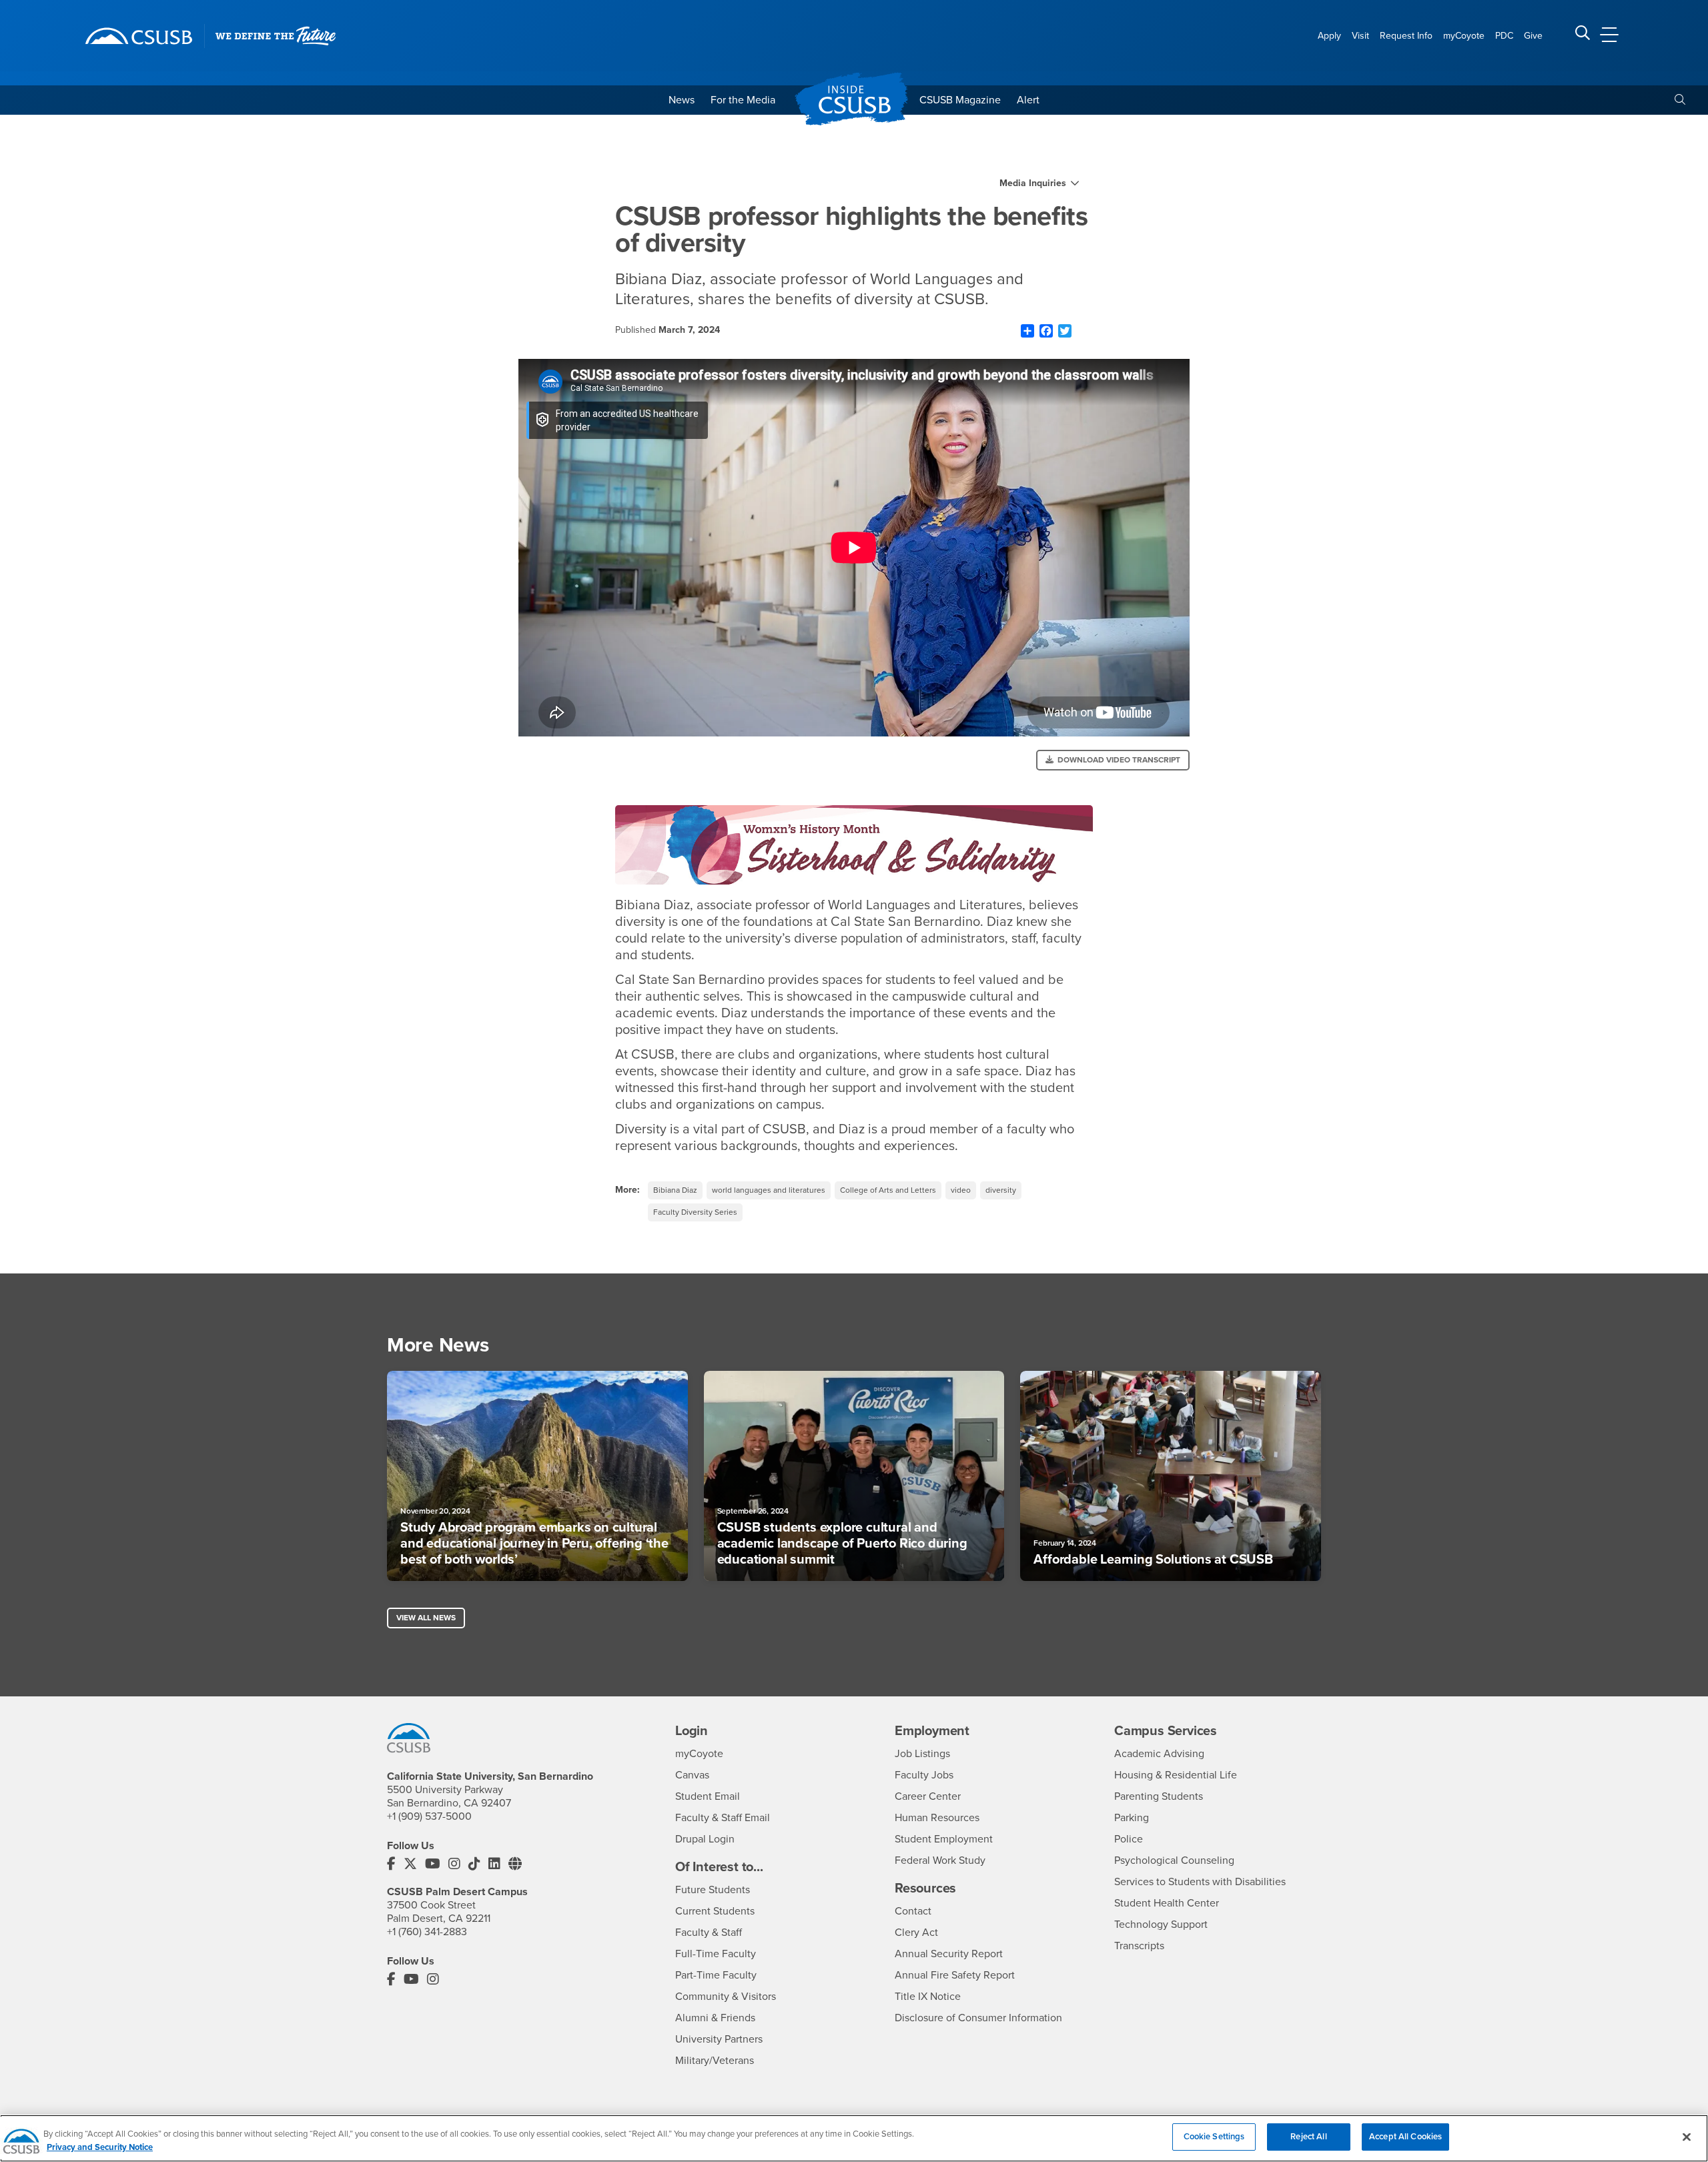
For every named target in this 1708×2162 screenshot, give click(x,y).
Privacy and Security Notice (100, 2147)
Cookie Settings (1214, 2137)
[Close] (1687, 2137)
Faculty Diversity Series (695, 1212)
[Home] (139, 36)
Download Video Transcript (1119, 760)
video (961, 1190)
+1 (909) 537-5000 (429, 1816)
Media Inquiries (1033, 183)
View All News (426, 1618)
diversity (1001, 1190)
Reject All (1308, 2137)
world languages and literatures (769, 1190)
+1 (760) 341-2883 (427, 1932)
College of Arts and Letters (888, 1190)
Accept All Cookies (1405, 2137)
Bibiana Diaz (675, 1190)
